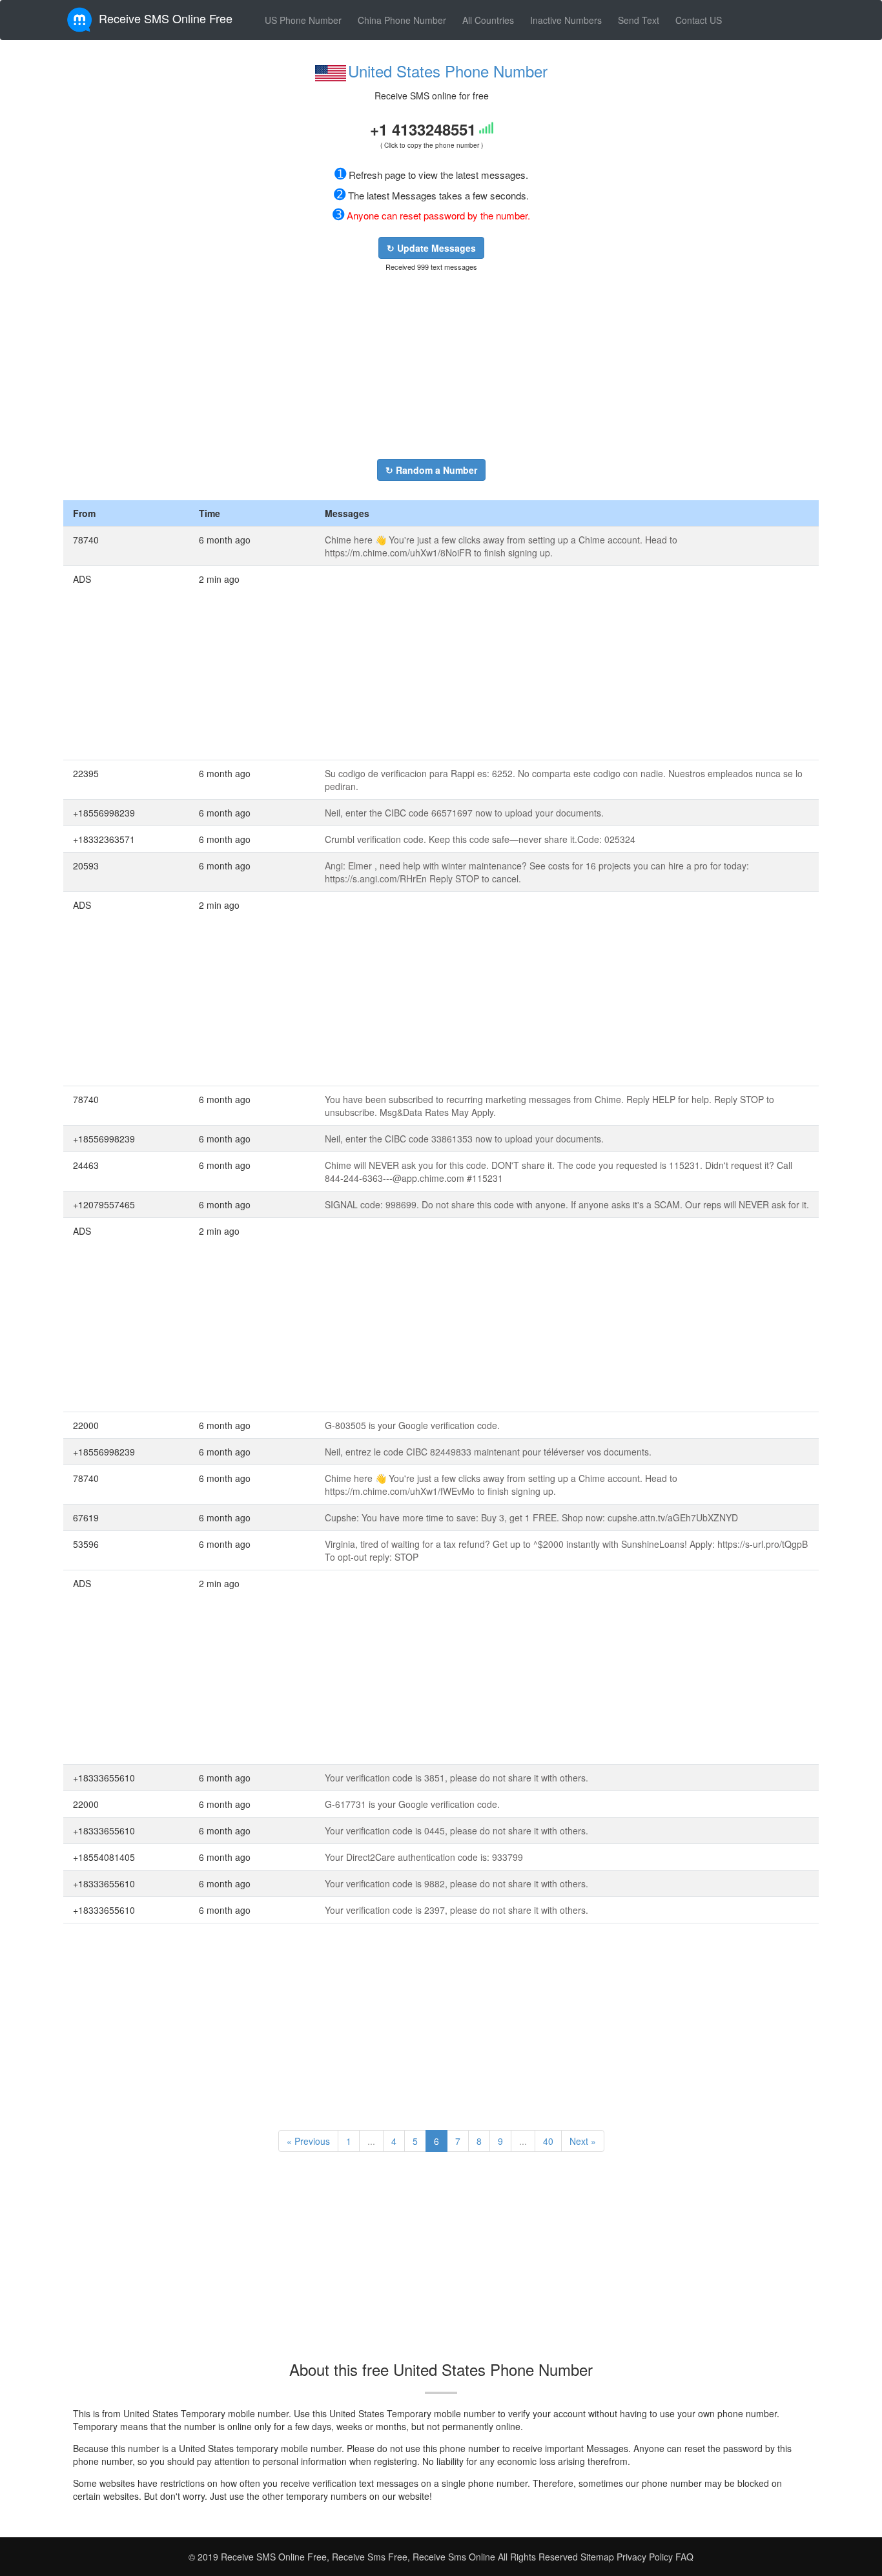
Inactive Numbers (566, 20)
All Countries (488, 20)
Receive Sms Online (454, 2557)
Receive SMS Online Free (166, 18)
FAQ (684, 2557)
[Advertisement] (431, 365)
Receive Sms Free (368, 2557)
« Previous (308, 2141)
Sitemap (597, 2557)
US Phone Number (303, 20)
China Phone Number (402, 20)
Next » (583, 2141)
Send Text (639, 20)
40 (548, 2141)
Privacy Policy (643, 2557)
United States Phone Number (448, 71)
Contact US (699, 20)
